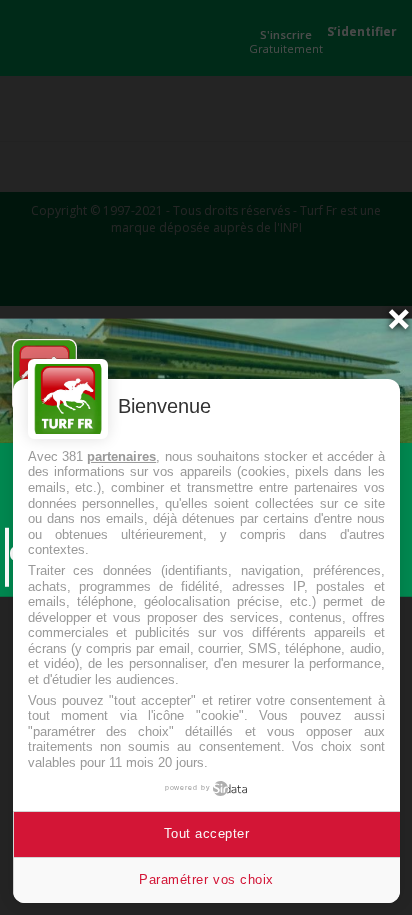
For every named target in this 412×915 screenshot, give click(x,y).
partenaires (121, 456)
